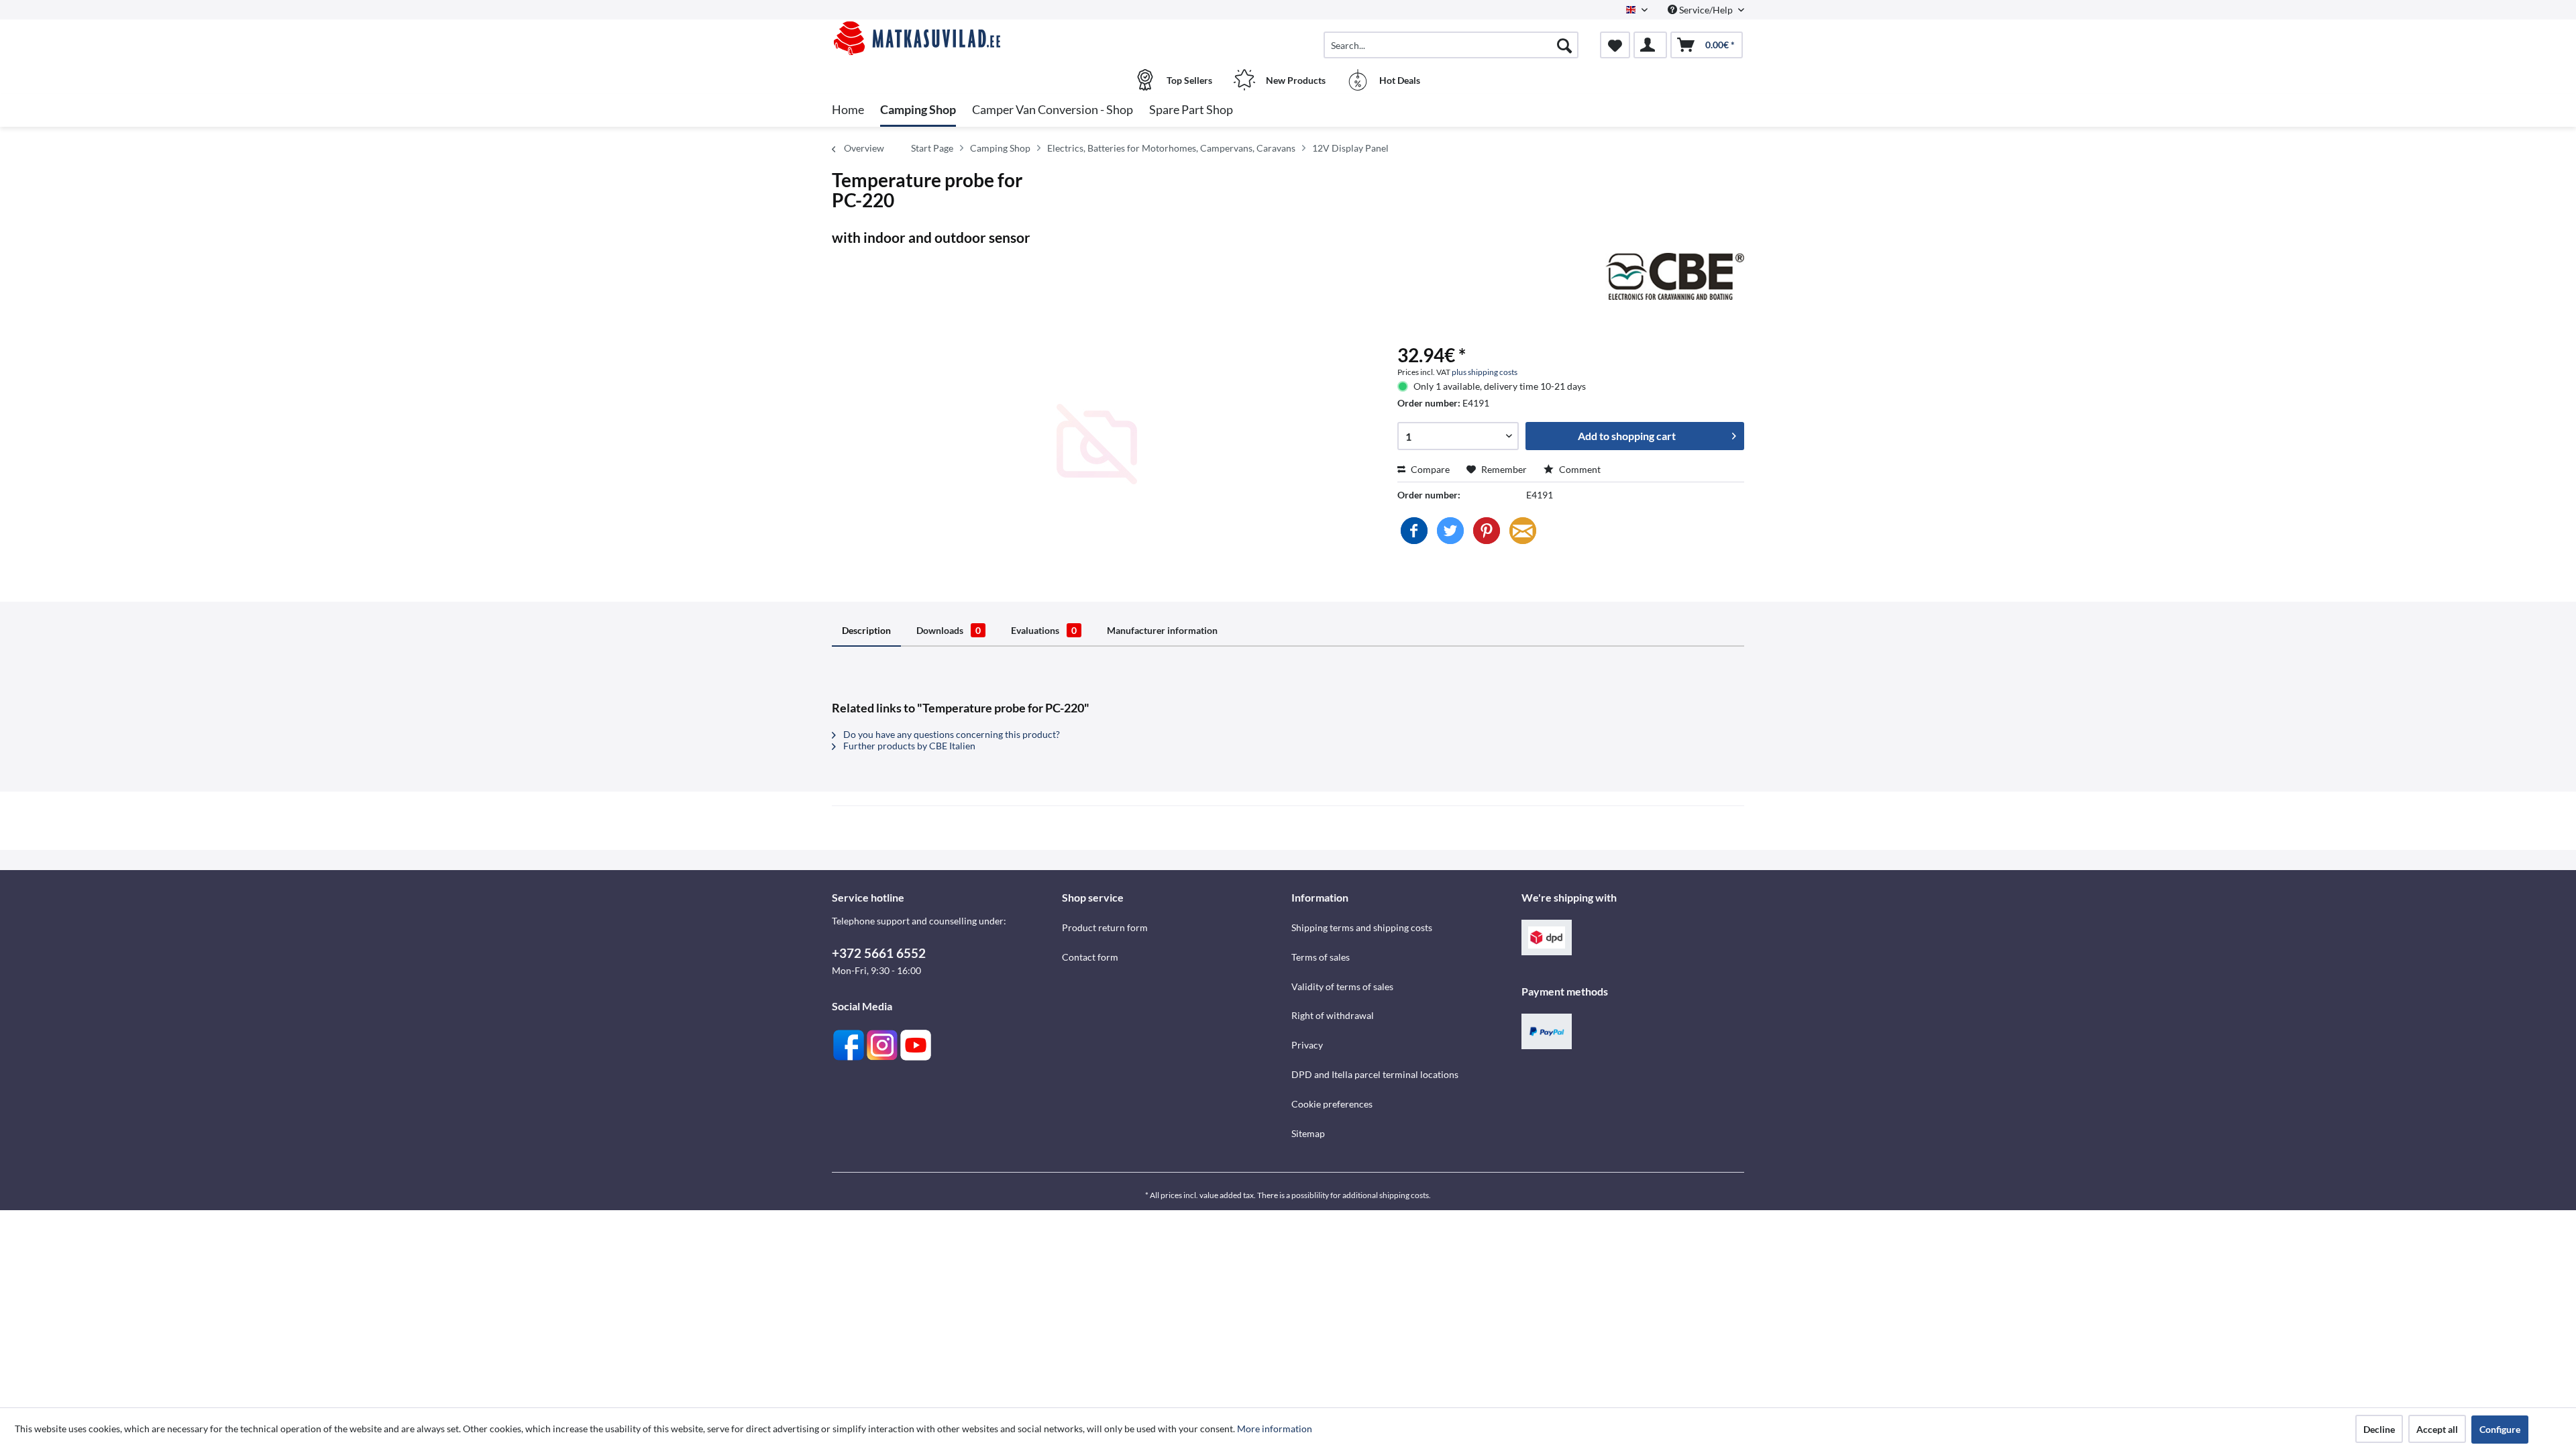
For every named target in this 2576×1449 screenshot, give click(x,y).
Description (866, 630)
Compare (1429, 469)
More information (1275, 1429)
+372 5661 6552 (879, 953)
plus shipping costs (1485, 372)
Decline (2379, 1429)
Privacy (1307, 1045)
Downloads (949, 630)
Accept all (2437, 1429)
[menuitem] (1451, 45)
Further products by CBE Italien (908, 746)
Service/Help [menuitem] (1706, 10)
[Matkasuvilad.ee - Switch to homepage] (945, 38)
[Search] (1564, 45)
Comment (1579, 469)
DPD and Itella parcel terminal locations (1375, 1074)
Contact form (1090, 957)
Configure (2500, 1429)
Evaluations (1044, 630)
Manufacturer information (1162, 630)
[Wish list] (1615, 45)
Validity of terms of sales (1342, 986)
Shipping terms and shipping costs (1362, 927)
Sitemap (1308, 1133)
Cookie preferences (1332, 1104)
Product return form (1105, 927)
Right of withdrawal (1333, 1015)
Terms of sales (1321, 957)
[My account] (1650, 45)
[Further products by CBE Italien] (1675, 276)
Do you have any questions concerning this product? (951, 734)
